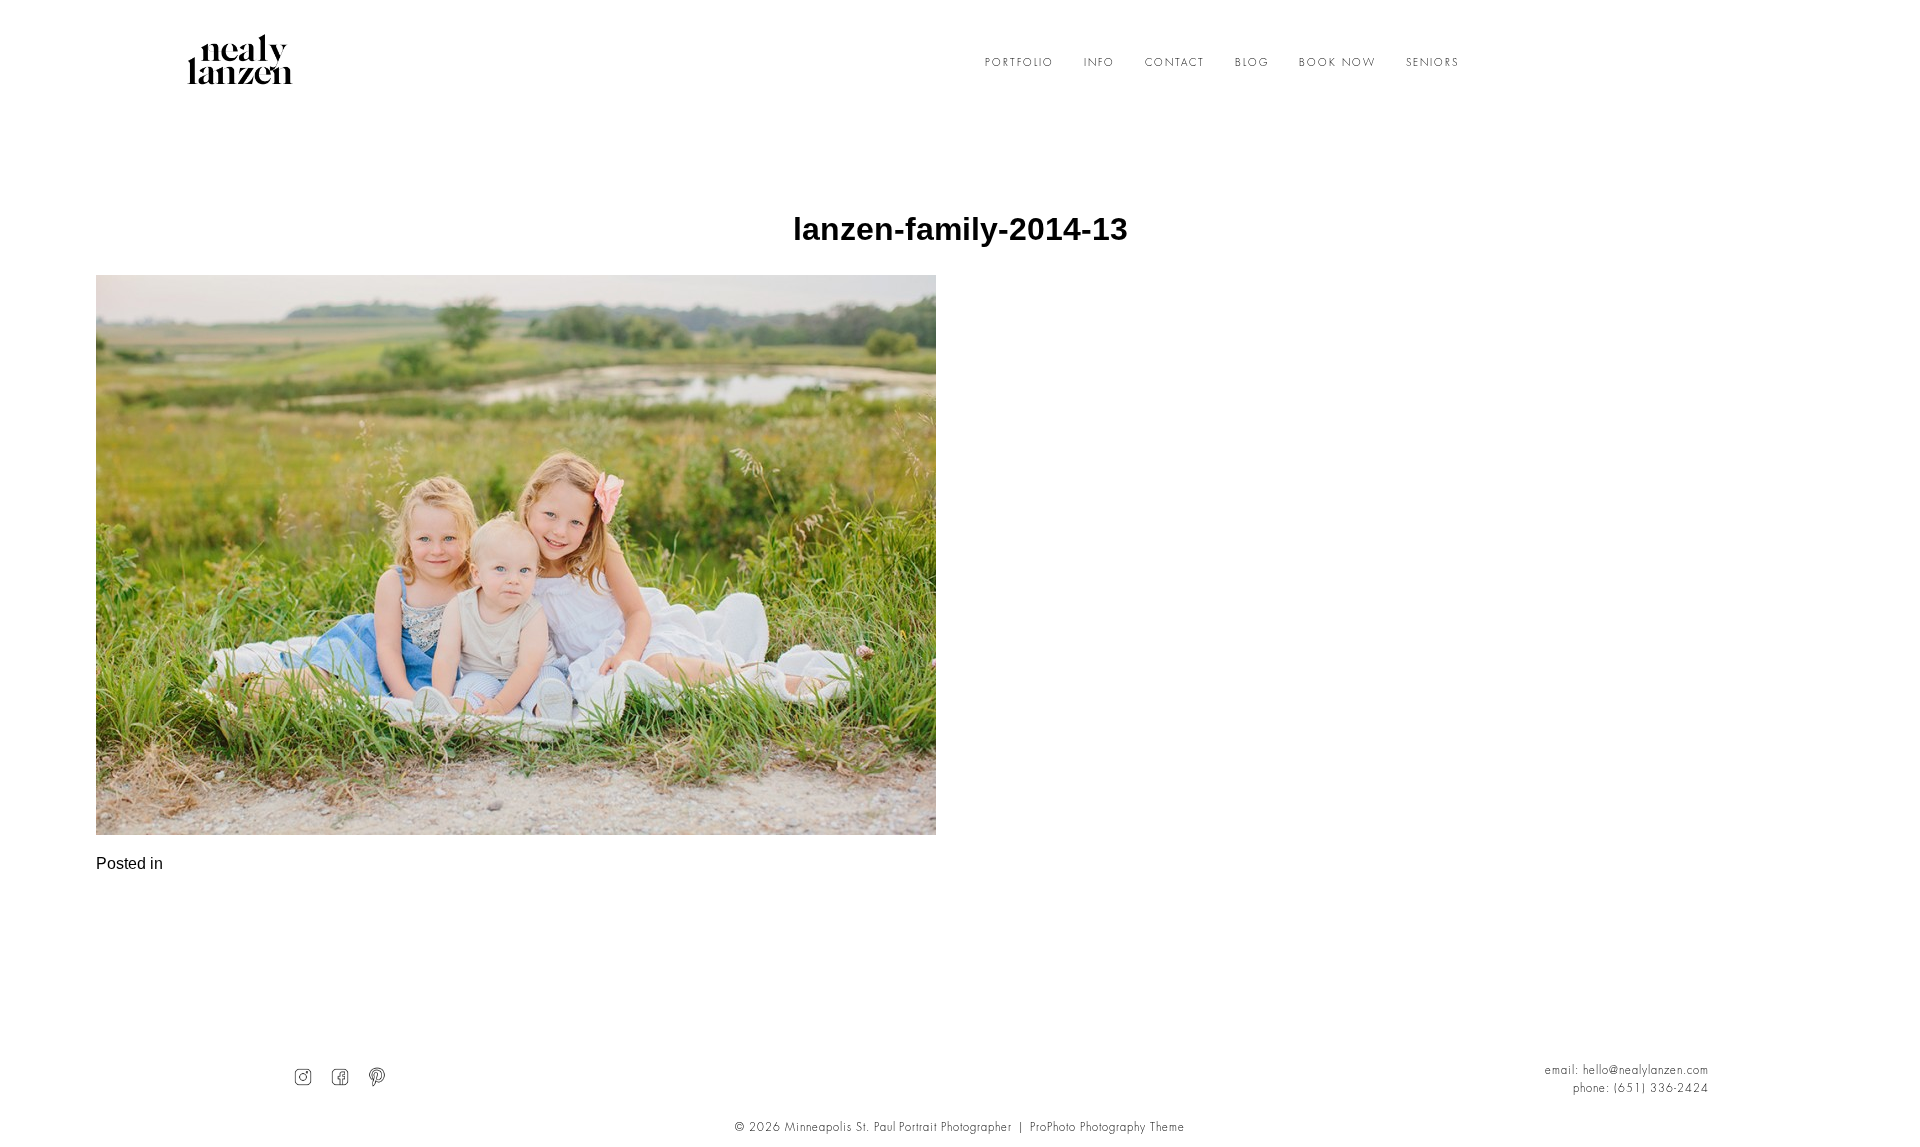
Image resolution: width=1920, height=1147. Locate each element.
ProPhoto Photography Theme (1107, 1127)
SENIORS (1432, 63)
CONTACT (1175, 63)
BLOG (1252, 63)
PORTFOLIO (1019, 63)
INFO (1099, 63)
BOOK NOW (1337, 63)
